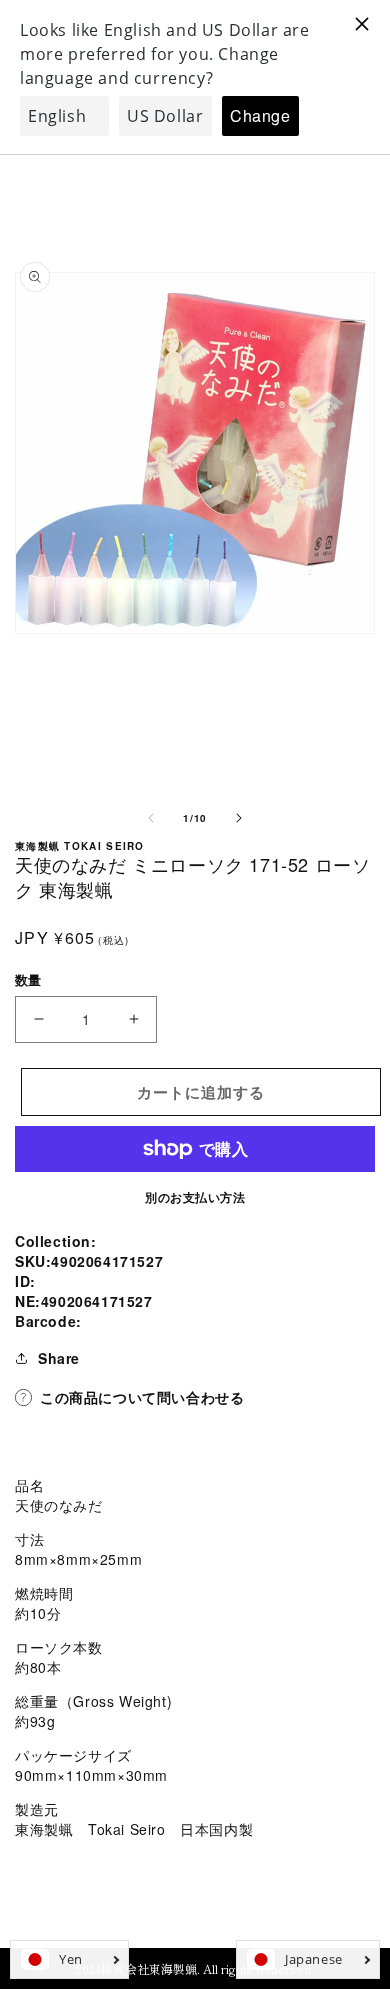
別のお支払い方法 (195, 1197)
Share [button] (59, 1358)
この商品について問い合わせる (142, 1397)
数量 (28, 979)
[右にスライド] (239, 818)
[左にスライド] (151, 818)
